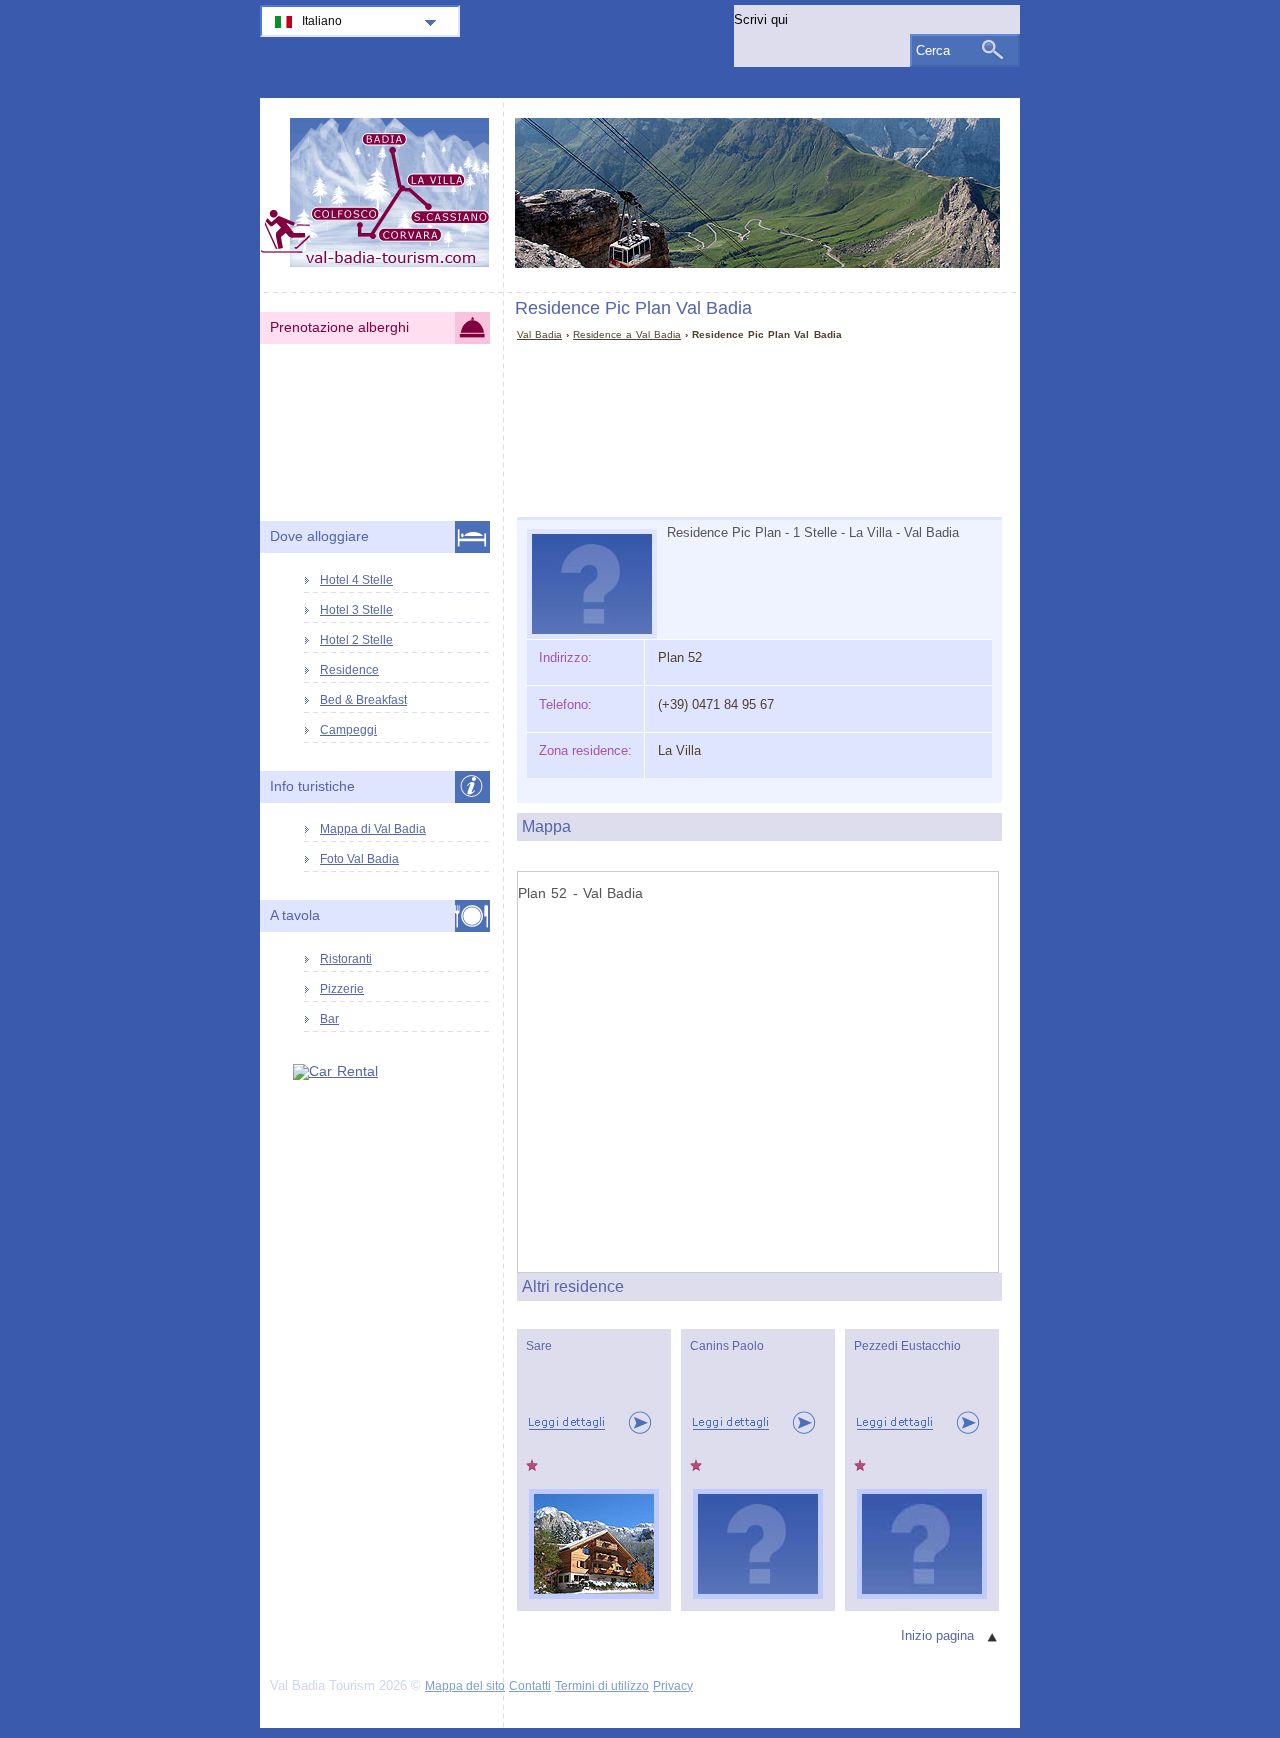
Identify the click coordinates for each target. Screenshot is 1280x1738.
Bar (329, 1019)
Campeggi (348, 730)
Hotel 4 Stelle (356, 580)
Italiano (322, 21)
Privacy (673, 1686)
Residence (349, 670)
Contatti (530, 1686)
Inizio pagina (937, 1635)
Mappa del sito (465, 1686)
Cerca (933, 50)
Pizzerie (342, 989)
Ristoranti (346, 959)
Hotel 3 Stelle (356, 610)
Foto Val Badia (359, 859)
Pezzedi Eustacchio (907, 1346)
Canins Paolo (727, 1346)
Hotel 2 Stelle (356, 640)
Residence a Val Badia (627, 334)
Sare (539, 1346)
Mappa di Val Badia (373, 829)
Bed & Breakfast (363, 700)
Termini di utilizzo (602, 1686)
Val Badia (539, 334)
